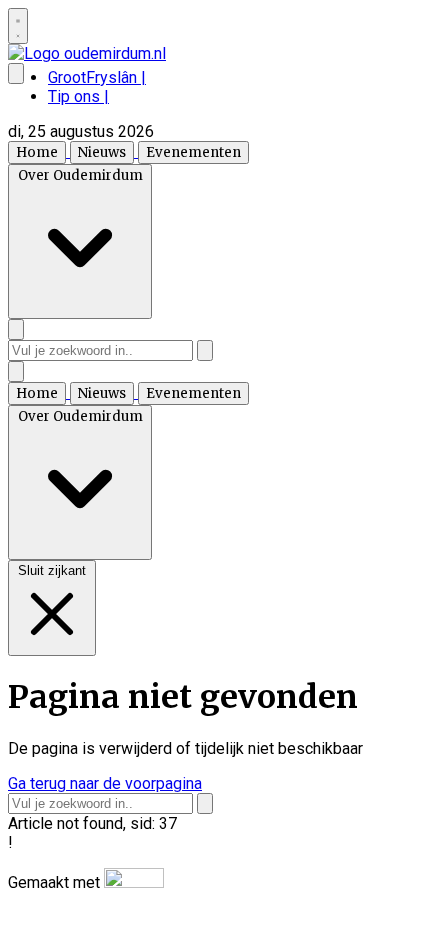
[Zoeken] (205, 350)
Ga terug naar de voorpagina (105, 783)
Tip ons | (78, 96)
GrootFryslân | (97, 77)
